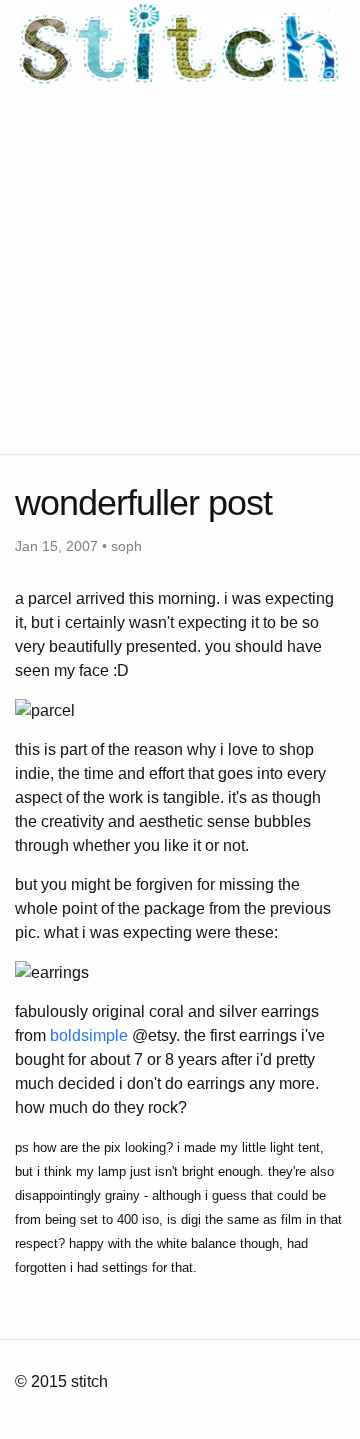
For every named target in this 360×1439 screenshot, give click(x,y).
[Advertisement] (180, 267)
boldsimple (89, 1035)
